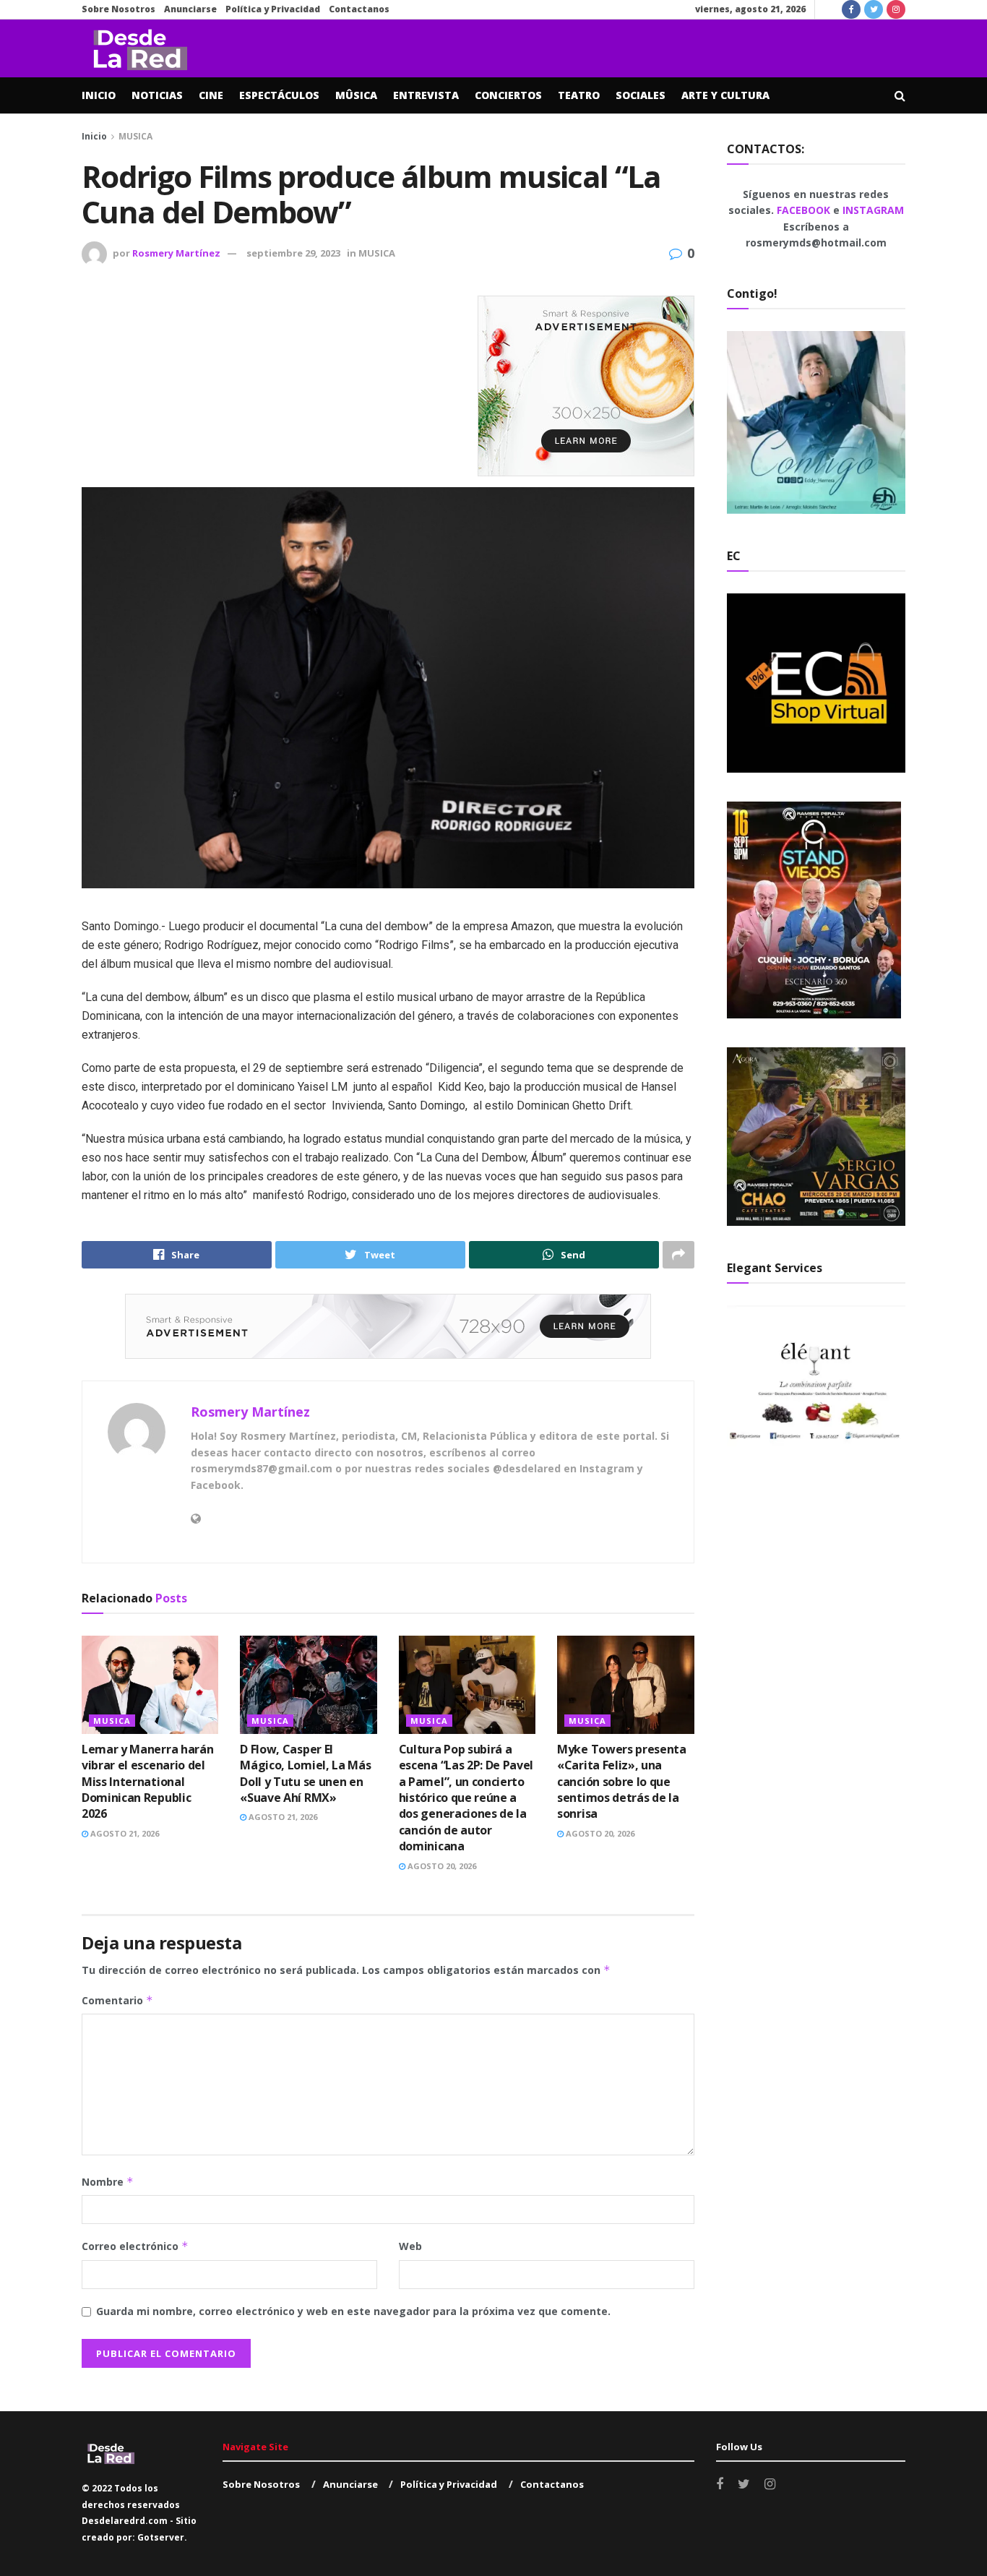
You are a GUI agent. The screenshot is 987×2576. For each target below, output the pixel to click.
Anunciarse (190, 9)
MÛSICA (356, 95)
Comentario (117, 2000)
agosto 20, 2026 (441, 1866)
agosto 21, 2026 (124, 1833)
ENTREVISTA (426, 95)
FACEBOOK (805, 210)
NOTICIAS (157, 95)
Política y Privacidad (273, 9)
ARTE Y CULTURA (725, 95)
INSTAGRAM (873, 210)
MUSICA (135, 136)
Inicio (94, 136)
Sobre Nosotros (118, 9)
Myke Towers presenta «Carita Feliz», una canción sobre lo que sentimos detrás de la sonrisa (622, 1782)
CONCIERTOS (508, 95)
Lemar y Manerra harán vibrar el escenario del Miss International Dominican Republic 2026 (147, 1782)
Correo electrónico (135, 2246)
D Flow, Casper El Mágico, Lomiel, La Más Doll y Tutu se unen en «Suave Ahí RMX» (305, 1773)
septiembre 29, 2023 (293, 253)
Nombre (108, 2182)
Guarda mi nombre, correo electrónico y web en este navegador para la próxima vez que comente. (353, 2311)
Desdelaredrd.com (125, 2521)
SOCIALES (641, 95)
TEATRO (579, 95)
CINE (211, 95)
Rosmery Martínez (176, 253)
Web (410, 2246)
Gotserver (161, 2537)
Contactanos (359, 9)
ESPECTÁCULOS (279, 95)
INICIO (99, 95)
